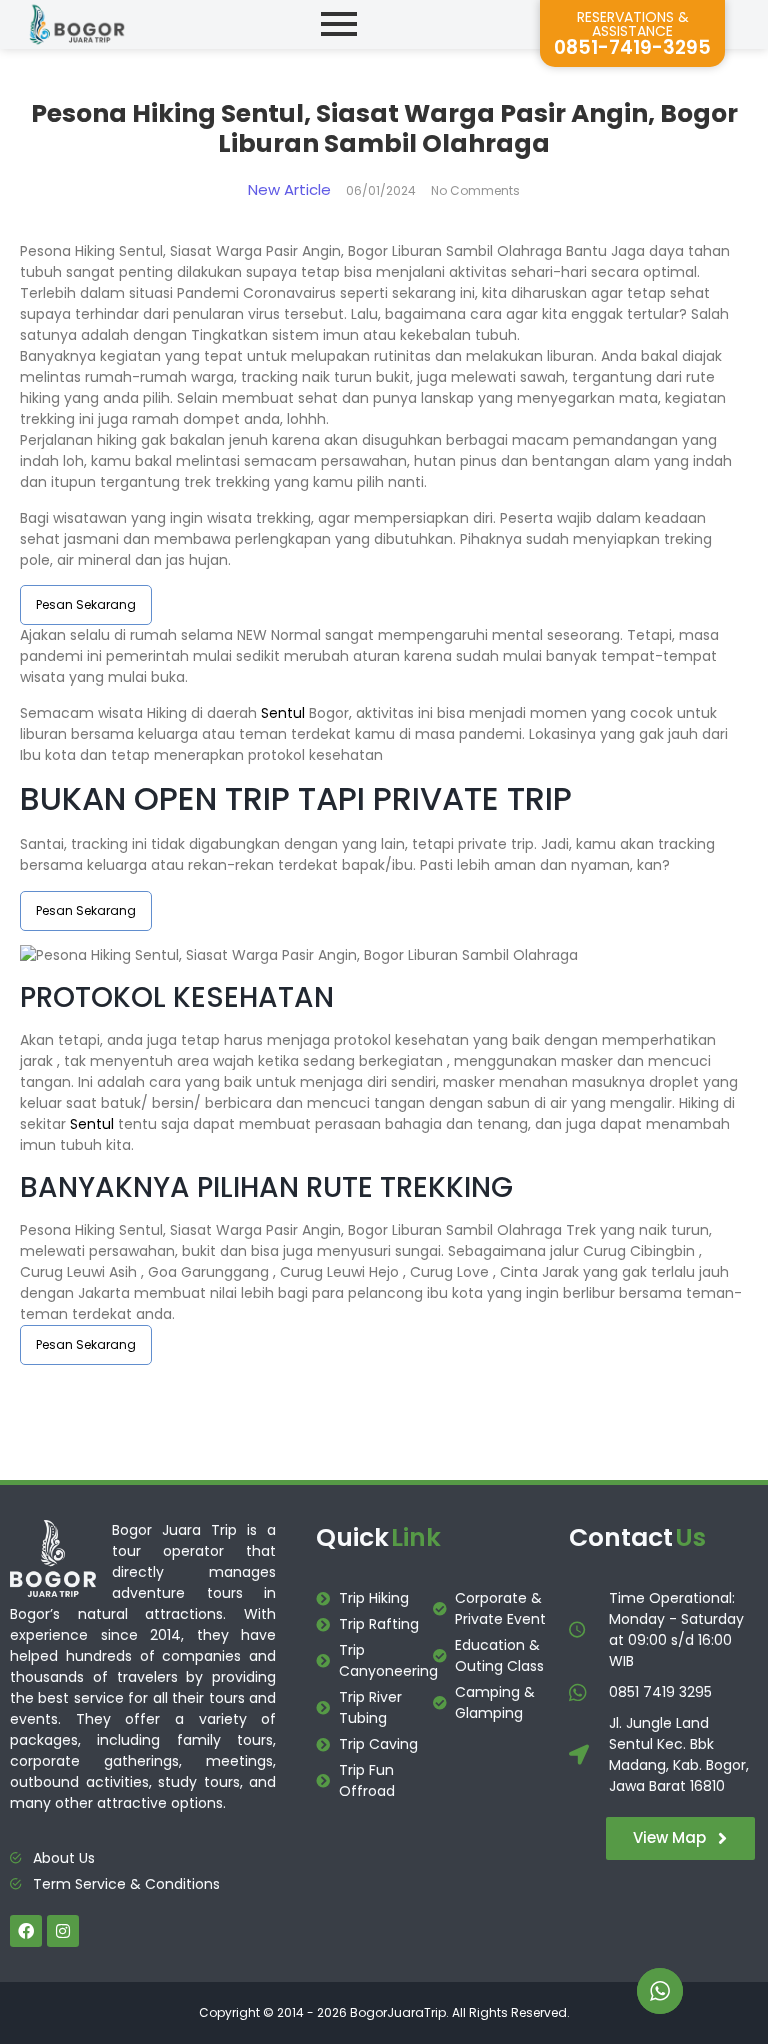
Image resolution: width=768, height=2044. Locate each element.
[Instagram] (63, 1931)
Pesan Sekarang (86, 604)
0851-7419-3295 (632, 47)
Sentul (283, 713)
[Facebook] (26, 1931)
